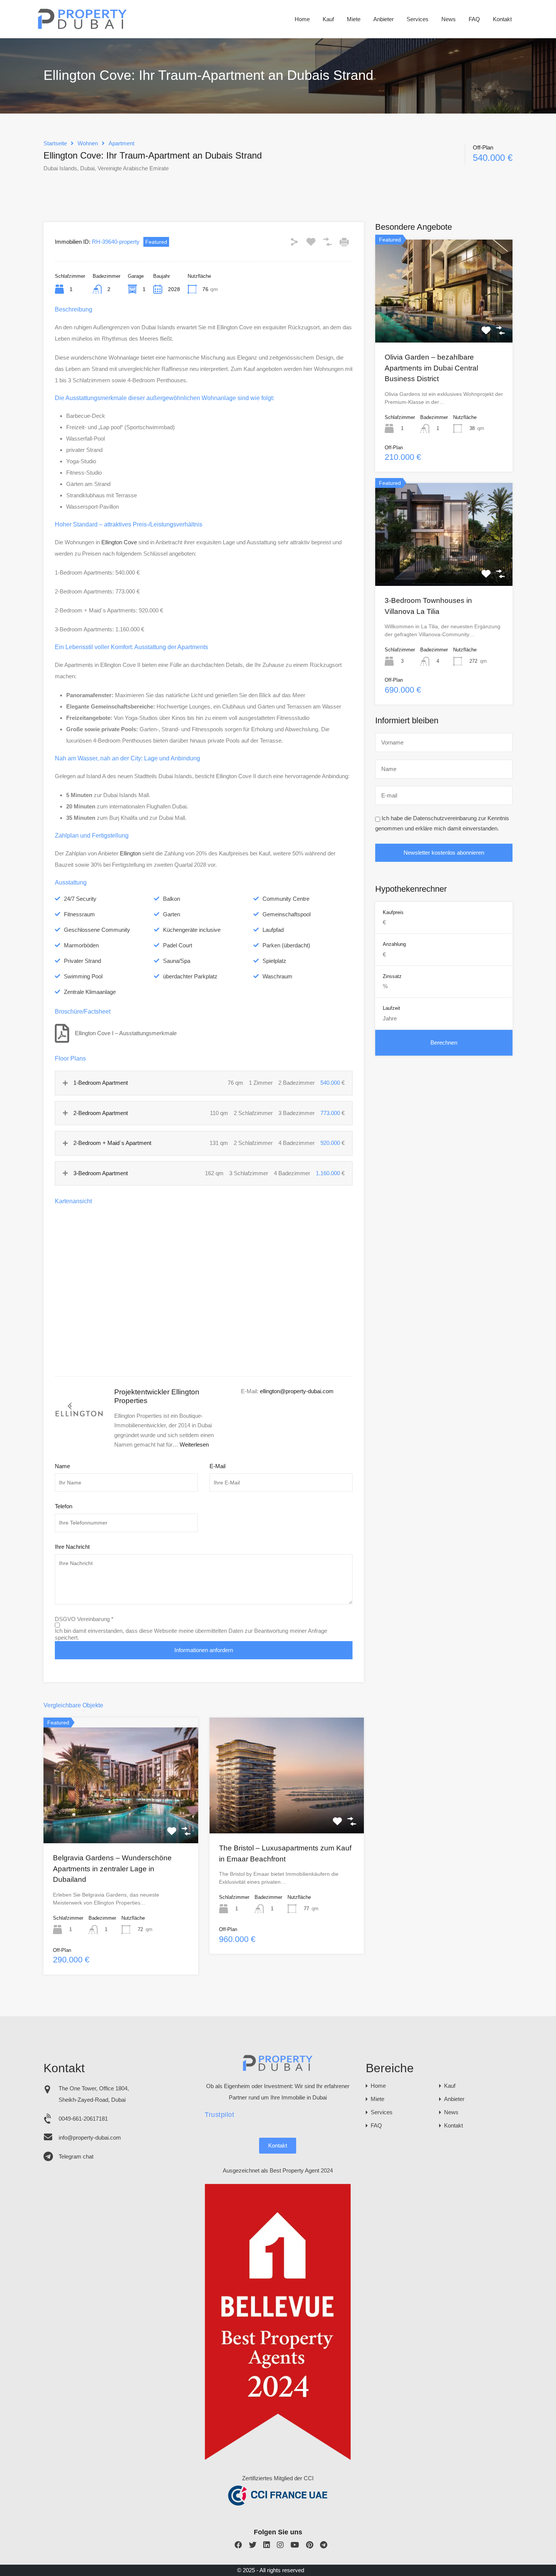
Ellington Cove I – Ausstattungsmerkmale (126, 1033)
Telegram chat (76, 2156)
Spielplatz (274, 961)
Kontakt (502, 19)
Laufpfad (273, 930)
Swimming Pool (83, 976)
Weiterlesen (194, 1445)
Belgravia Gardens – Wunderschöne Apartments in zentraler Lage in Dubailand (112, 1869)
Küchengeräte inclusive (192, 930)
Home (302, 19)
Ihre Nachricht (72, 1547)
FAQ (474, 19)
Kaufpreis (393, 912)
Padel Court (178, 945)
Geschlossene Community (97, 930)
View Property (121, 1820)
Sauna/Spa (177, 961)
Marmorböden (81, 945)
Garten (172, 914)
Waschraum (277, 976)
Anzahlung (394, 944)
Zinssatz (392, 976)
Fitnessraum (79, 914)
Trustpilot (219, 2115)
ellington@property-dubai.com (297, 1391)
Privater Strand (82, 961)
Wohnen (88, 143)
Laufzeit (391, 1008)
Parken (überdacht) (286, 945)
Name (62, 1466)
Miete (354, 19)
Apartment (121, 143)
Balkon (172, 899)
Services (418, 19)
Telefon (64, 1506)
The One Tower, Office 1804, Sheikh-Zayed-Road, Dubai (94, 2094)
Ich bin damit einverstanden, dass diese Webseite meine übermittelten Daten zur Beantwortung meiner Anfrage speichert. (191, 1634)
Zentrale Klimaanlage (90, 992)
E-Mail (217, 1466)
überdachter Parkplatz (190, 976)
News (449, 19)
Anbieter (384, 19)
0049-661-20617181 (83, 2119)
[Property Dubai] (83, 27)
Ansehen (444, 322)
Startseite (55, 143)
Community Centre (286, 899)
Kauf (328, 19)
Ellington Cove (119, 542)
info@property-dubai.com (90, 2138)
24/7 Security (80, 899)
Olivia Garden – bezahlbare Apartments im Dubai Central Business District (431, 368)
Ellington (130, 853)
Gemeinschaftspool (287, 914)
